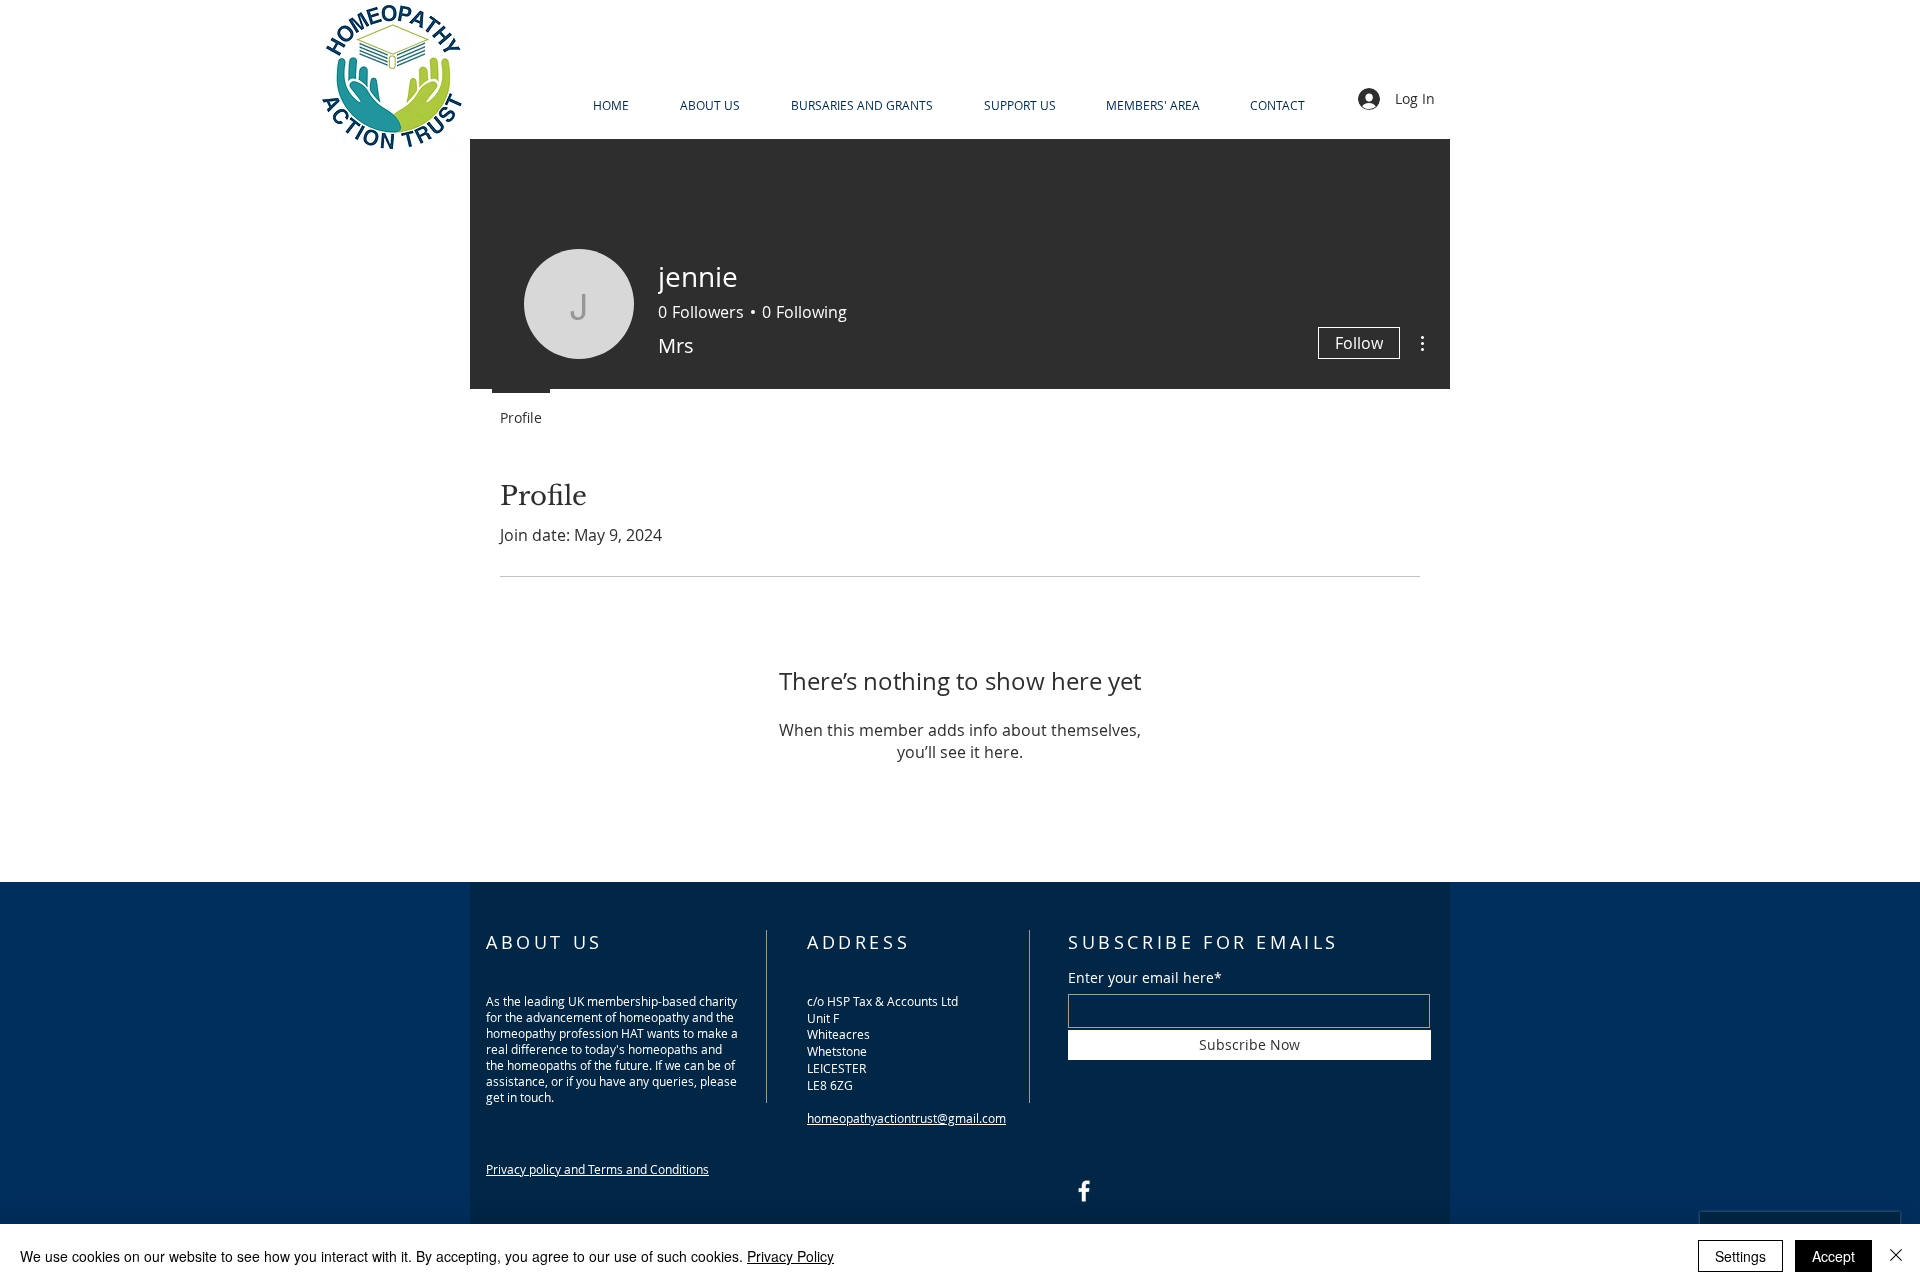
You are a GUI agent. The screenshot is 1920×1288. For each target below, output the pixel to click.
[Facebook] (1084, 1191)
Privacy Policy (790, 1256)
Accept (1833, 1256)
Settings (1740, 1256)
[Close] (1896, 1256)
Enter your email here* (1145, 978)
